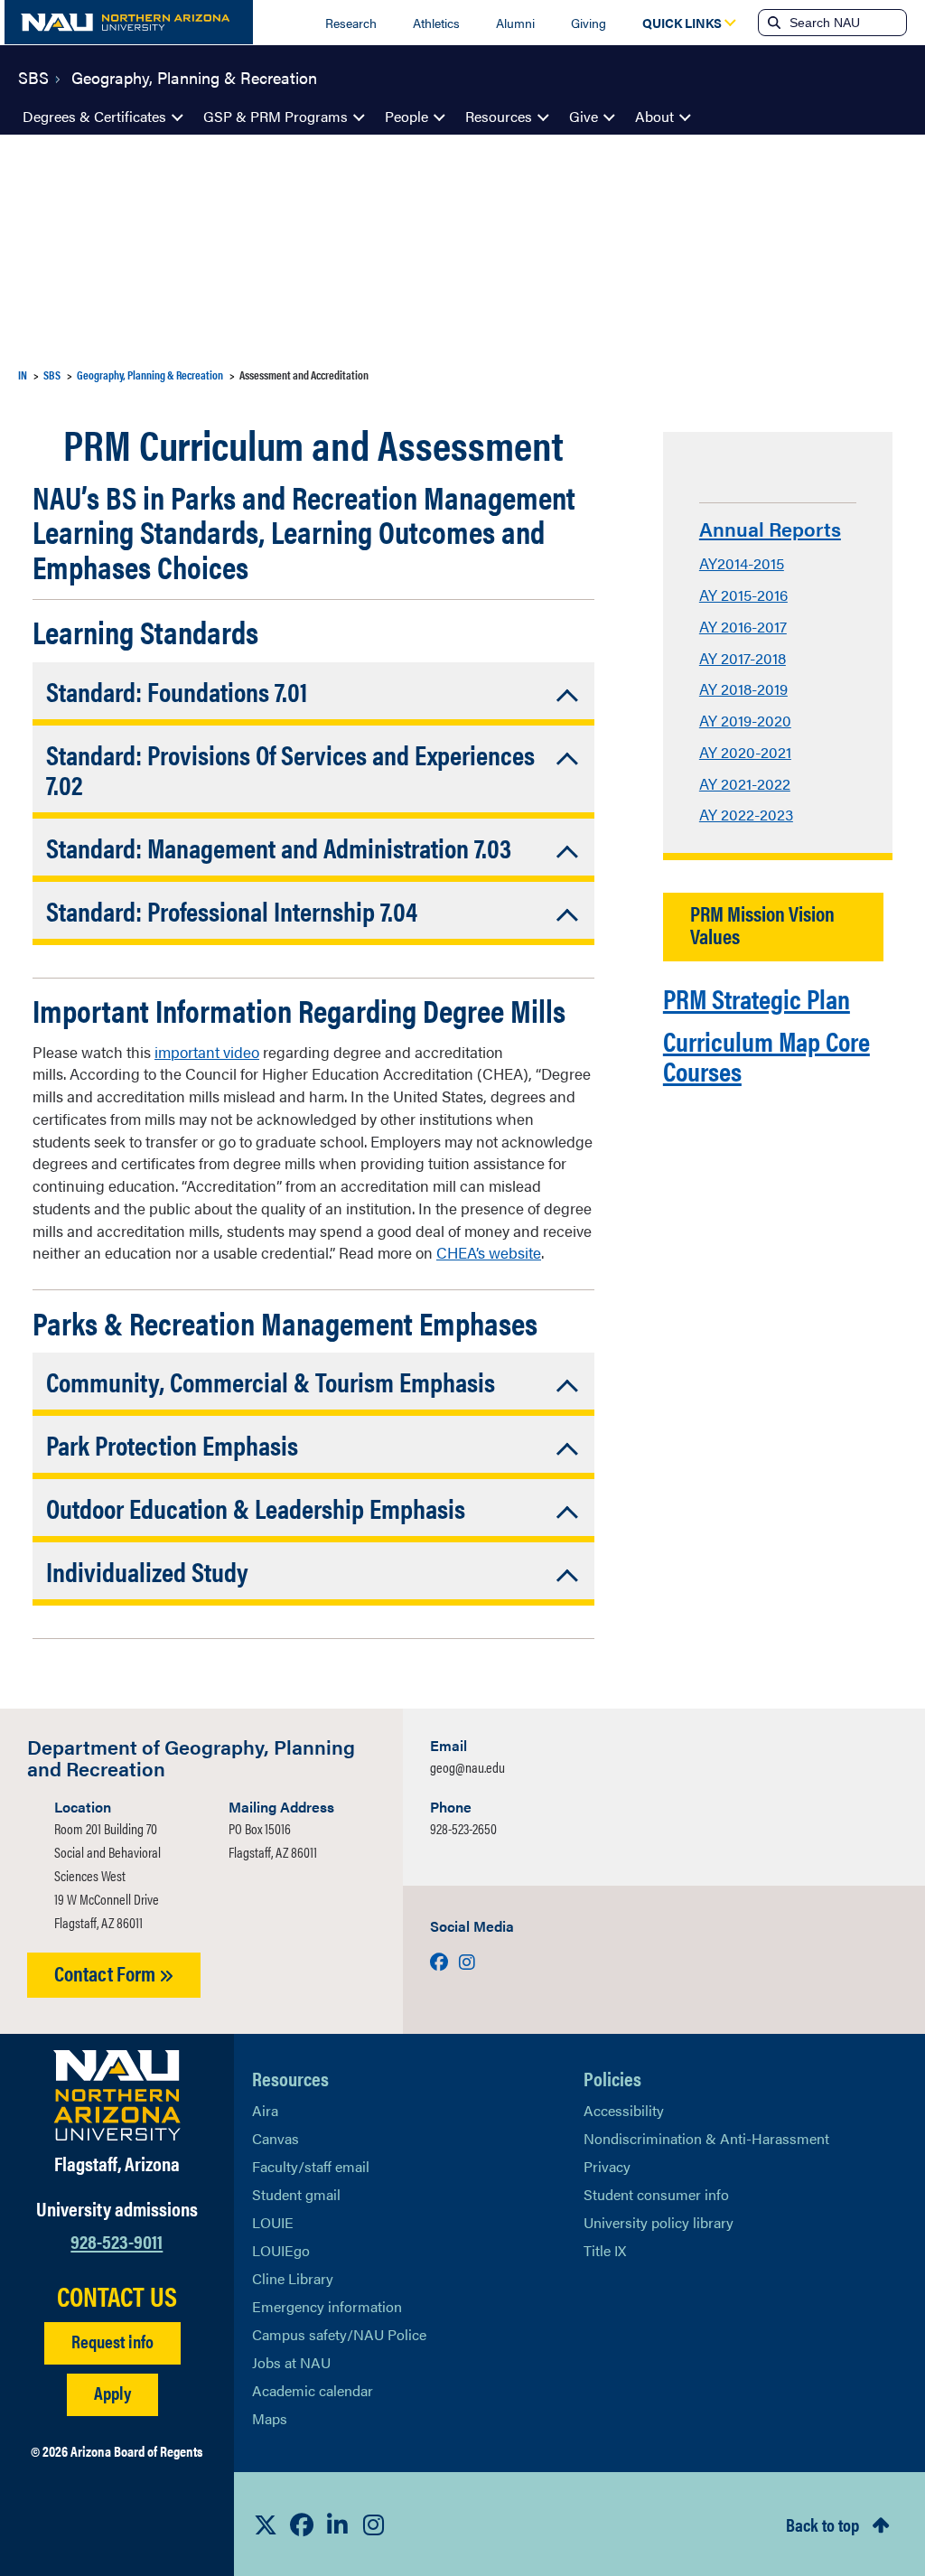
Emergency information (327, 2306)
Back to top (822, 2524)
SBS (33, 76)
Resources (499, 116)
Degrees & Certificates (94, 116)
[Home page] (129, 22)
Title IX (605, 2250)
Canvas (276, 2138)
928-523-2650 (463, 1828)
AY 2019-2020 (745, 720)
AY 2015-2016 (743, 595)
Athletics (436, 23)
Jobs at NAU (291, 2362)
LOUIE (273, 2222)
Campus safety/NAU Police (339, 2334)
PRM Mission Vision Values (762, 924)
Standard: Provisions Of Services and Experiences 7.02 (290, 769)
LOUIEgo (281, 2250)
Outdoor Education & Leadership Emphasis (256, 1508)
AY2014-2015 (742, 563)
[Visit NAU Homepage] (117, 2095)
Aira (265, 2110)
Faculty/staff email (311, 2166)
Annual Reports (770, 528)
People (406, 116)
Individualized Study (147, 1571)
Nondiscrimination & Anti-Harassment (706, 2138)
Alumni (515, 23)
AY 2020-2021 (745, 752)
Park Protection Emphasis (172, 1444)
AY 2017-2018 (743, 658)
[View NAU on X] (266, 2524)
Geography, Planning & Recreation (194, 76)
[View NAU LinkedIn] (338, 2524)
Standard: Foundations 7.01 (177, 691)
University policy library (659, 2222)
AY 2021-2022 (745, 783)
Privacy (607, 2166)
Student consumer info (656, 2194)
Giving (589, 23)
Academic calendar (313, 2390)
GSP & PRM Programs (276, 116)
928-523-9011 (117, 2240)
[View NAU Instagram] (374, 2524)
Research (351, 23)
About (654, 116)
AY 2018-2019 (743, 688)
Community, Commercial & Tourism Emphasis (271, 1381)
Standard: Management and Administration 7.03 (279, 847)
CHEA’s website (489, 1252)
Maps (270, 2418)
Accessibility (624, 2110)
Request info (112, 2341)
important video (207, 1052)
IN (23, 375)
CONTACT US (117, 2296)
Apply (112, 2392)
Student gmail (296, 2194)
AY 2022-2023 (746, 814)
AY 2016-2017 (743, 626)
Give (584, 116)
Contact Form (107, 1973)
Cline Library (293, 2278)
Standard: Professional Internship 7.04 (232, 910)
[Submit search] (772, 23)
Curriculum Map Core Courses (766, 1055)
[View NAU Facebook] (302, 2524)
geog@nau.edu (467, 1767)
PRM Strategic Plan (757, 998)
